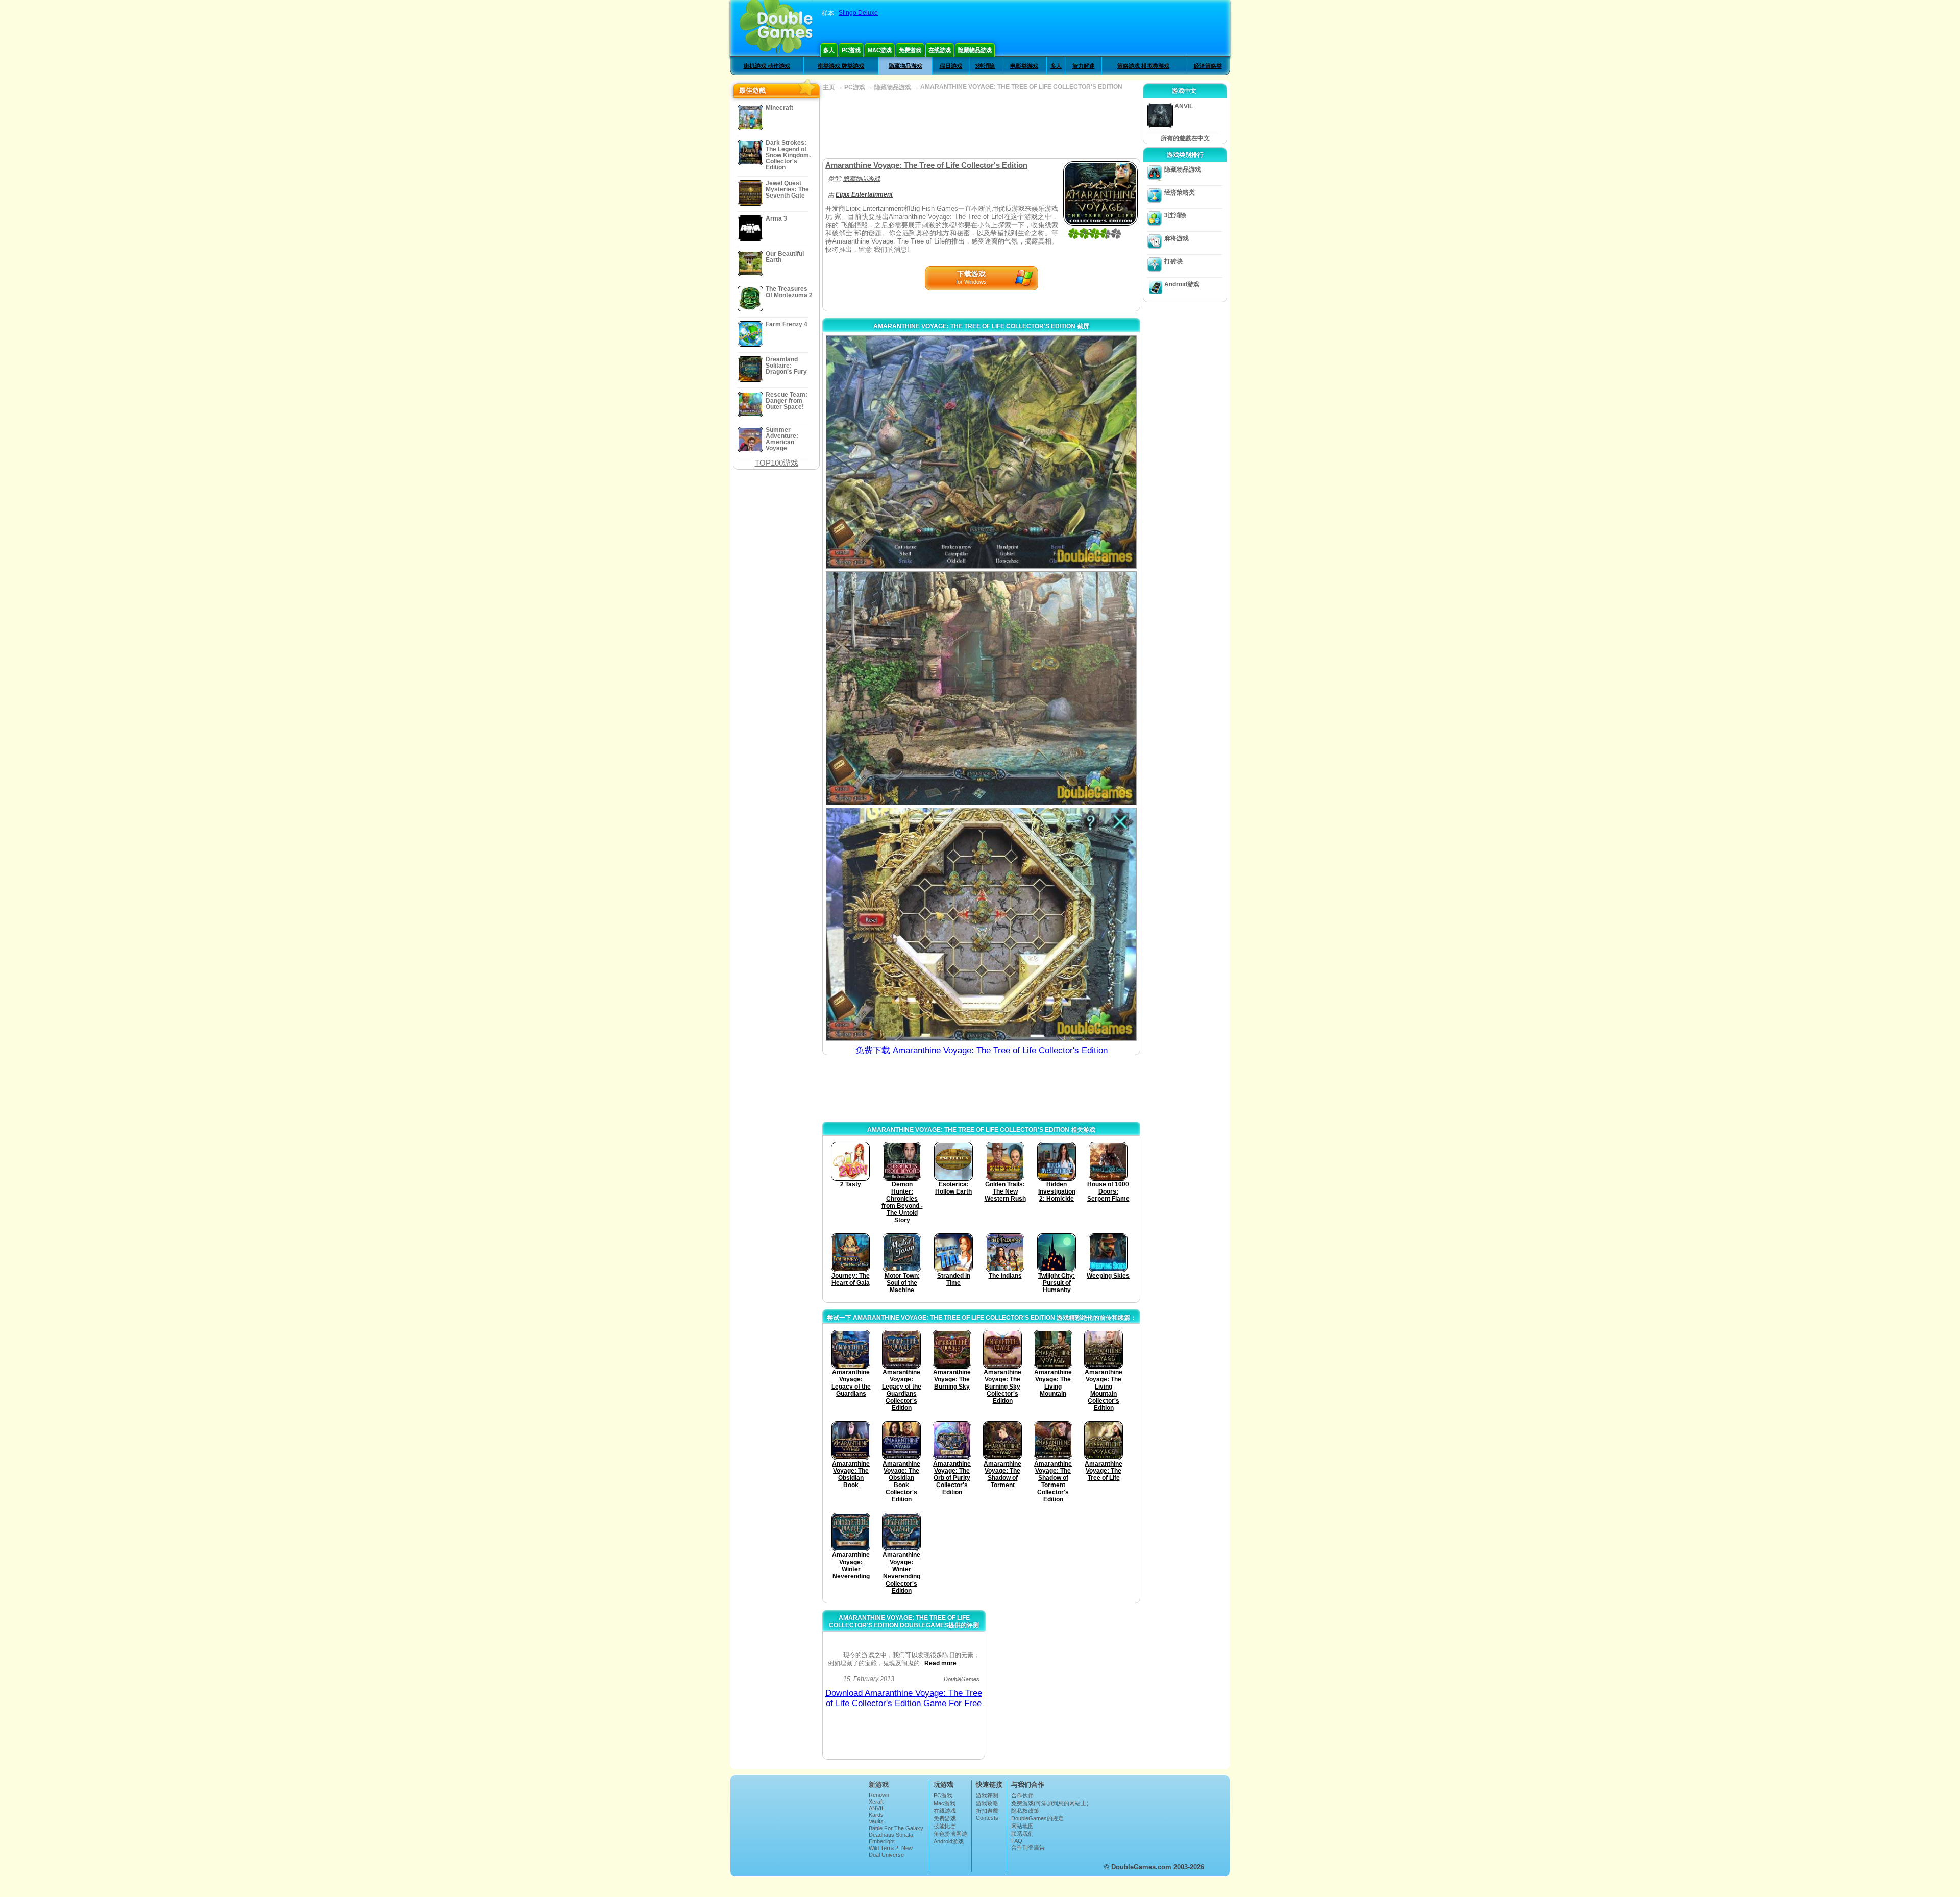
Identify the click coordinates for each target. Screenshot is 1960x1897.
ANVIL (877, 1808)
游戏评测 (987, 1795)
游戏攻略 (987, 1803)
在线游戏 (940, 50)
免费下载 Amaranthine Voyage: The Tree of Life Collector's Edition (982, 1050)
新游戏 (879, 1784)
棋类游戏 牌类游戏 (841, 66)
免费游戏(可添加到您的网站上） (1051, 1803)
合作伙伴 (1022, 1795)
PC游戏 (851, 50)
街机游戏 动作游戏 (767, 66)
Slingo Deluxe (858, 13)
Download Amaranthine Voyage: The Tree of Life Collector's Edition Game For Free (904, 1698)
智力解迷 (1084, 66)
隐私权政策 (1025, 1811)
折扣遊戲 (987, 1811)
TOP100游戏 (777, 463)
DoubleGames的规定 (1037, 1818)
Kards (876, 1815)
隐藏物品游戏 (975, 50)
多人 (829, 50)
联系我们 (1022, 1834)
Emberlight (882, 1841)
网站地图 (1022, 1826)
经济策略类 (1208, 66)
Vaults (876, 1821)
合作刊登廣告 (1028, 1847)
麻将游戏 (1177, 238)
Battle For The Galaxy (896, 1828)
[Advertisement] (981, 125)
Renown (879, 1795)
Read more (940, 1663)
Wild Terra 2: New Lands (891, 1851)
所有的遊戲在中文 (1185, 138)
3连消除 (985, 66)
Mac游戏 (880, 50)
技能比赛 (945, 1826)
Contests (987, 1818)
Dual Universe (886, 1855)
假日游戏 (951, 66)
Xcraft (876, 1802)
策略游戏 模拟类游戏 (1143, 66)
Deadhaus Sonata (891, 1835)
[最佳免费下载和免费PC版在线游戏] (776, 28)
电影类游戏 (1024, 66)
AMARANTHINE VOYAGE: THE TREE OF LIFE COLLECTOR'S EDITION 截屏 (981, 326)
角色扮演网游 (950, 1834)
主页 (829, 87)
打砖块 (1173, 261)
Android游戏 (1182, 284)
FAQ (1017, 1841)
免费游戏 (910, 50)
